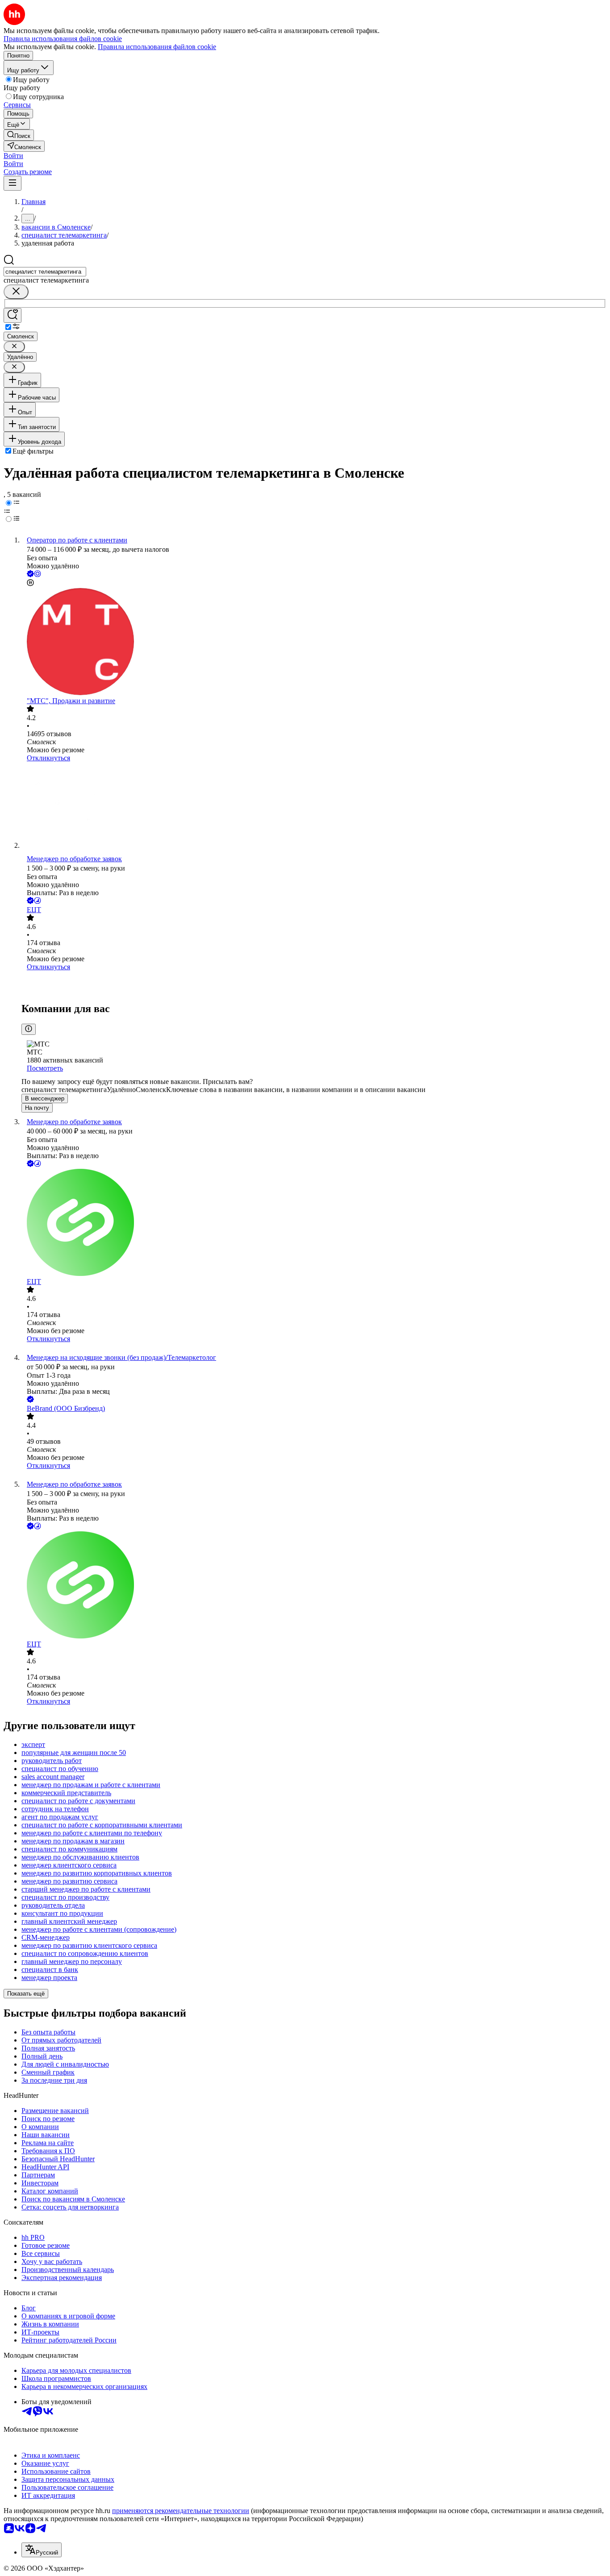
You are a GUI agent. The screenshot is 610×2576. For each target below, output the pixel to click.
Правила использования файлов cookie (157, 47)
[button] (13, 156)
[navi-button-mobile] (13, 183)
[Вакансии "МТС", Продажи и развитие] (314, 642)
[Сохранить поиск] (13, 315)
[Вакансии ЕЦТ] (314, 985)
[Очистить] (16, 292)
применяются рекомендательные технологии (181, 2511)
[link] (19, 135)
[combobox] (45, 272)
